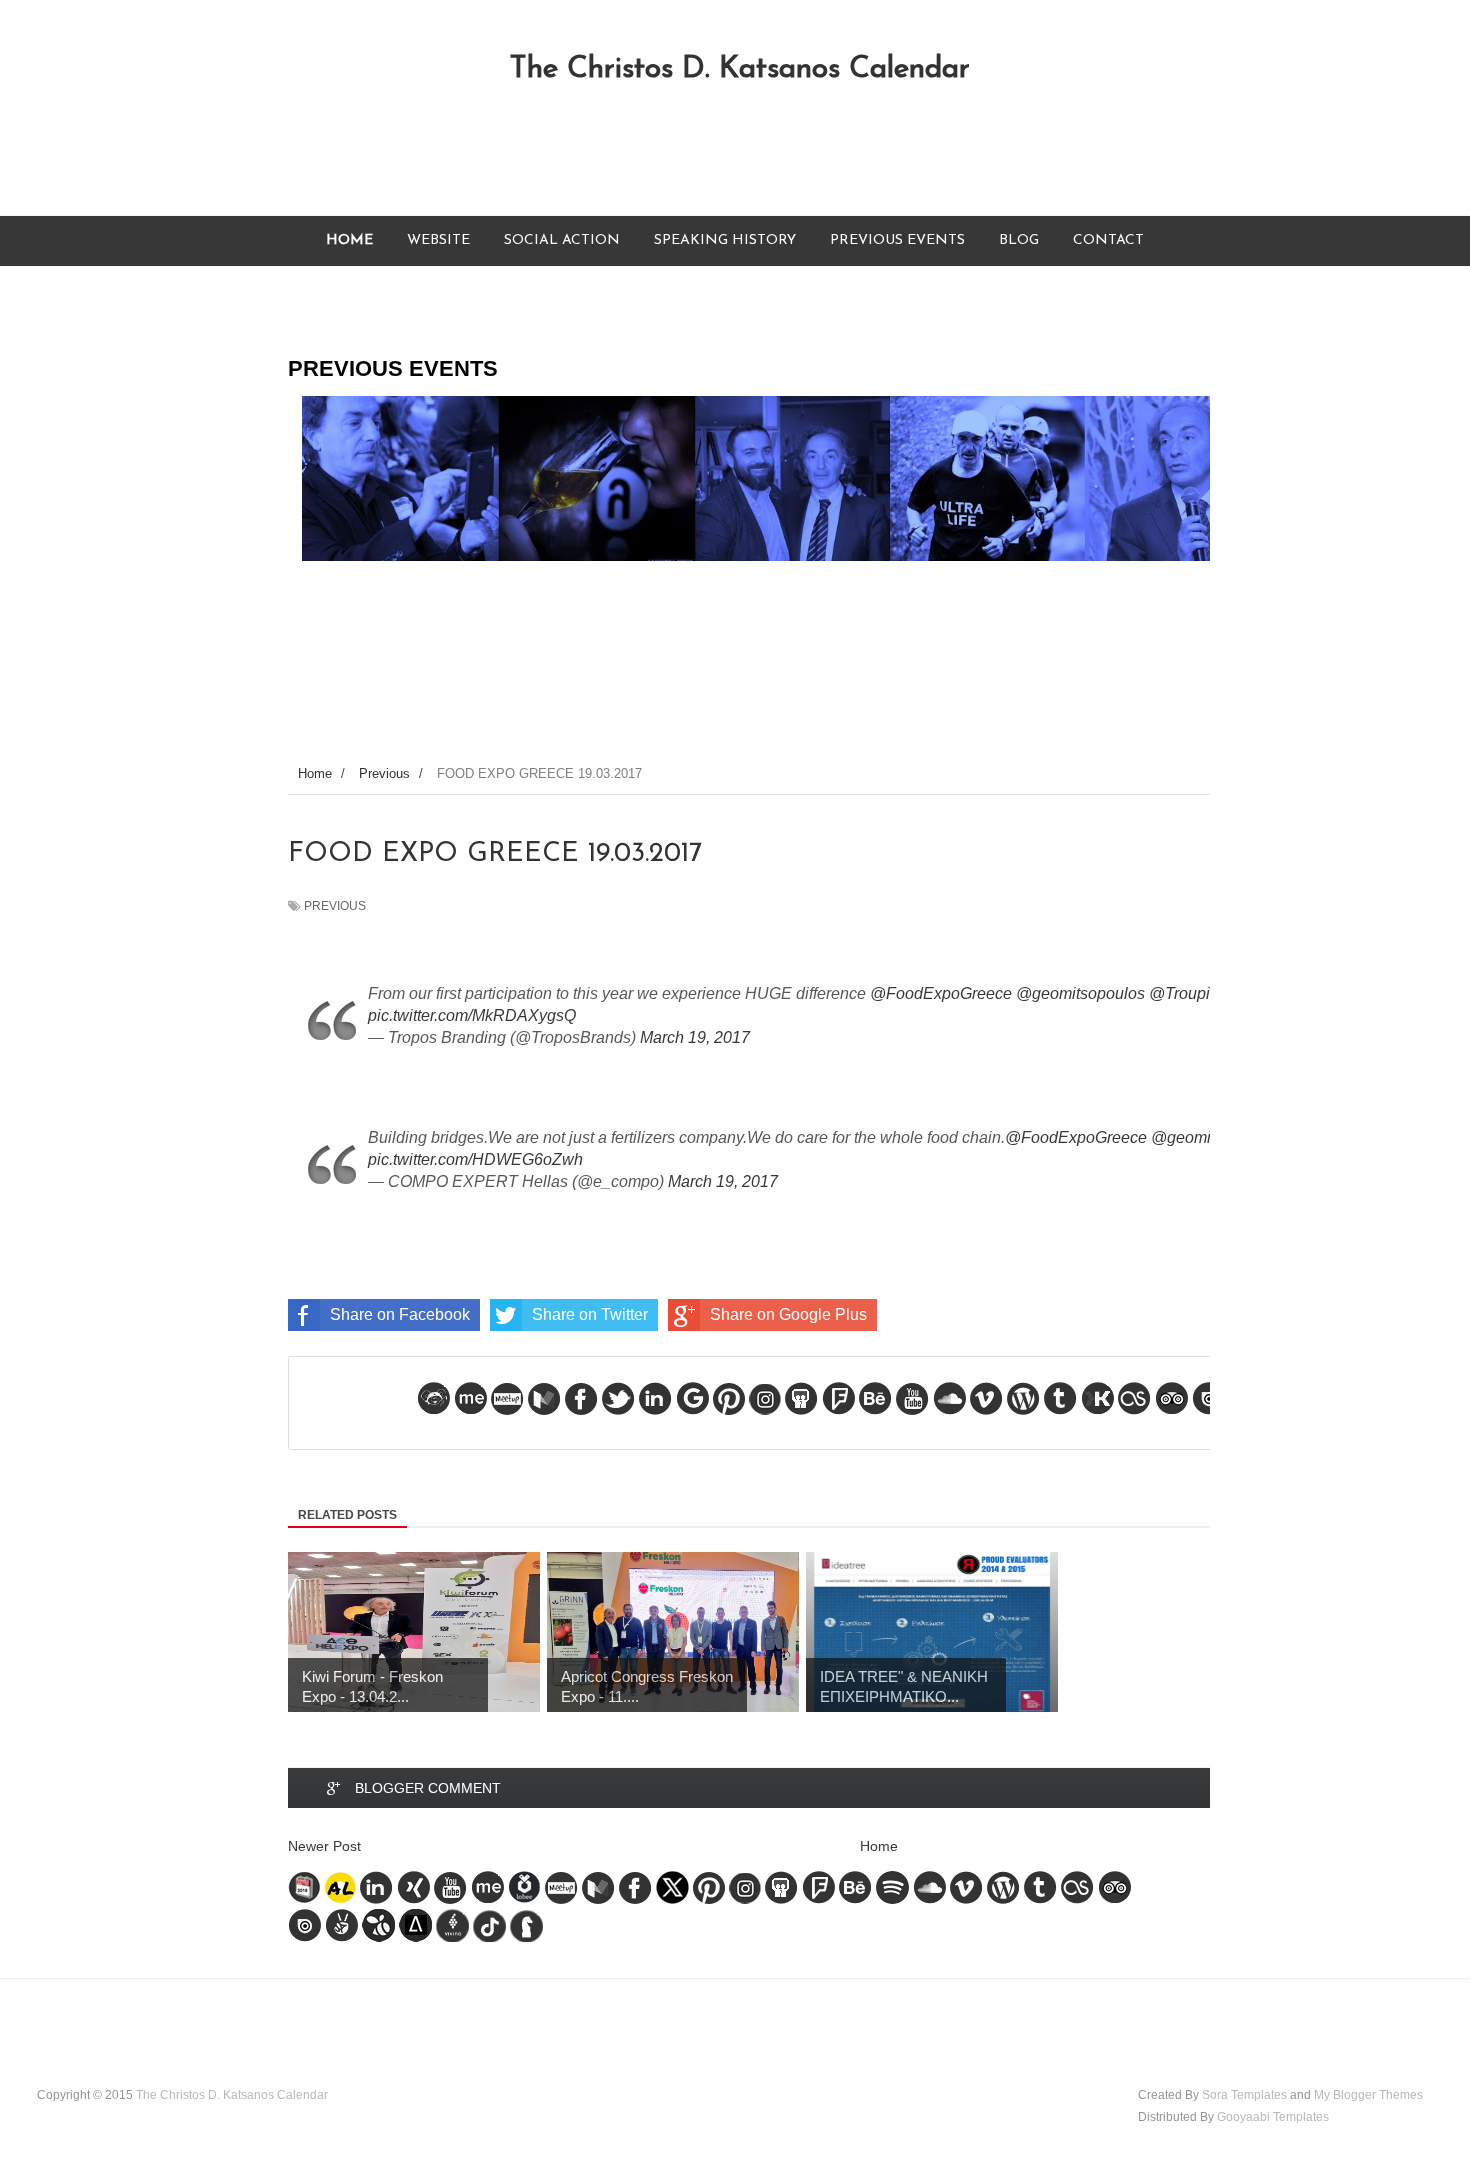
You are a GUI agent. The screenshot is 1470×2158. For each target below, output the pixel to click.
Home (879, 1846)
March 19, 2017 (695, 1037)
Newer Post (324, 1846)
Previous (335, 906)
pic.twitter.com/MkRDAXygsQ (472, 1015)
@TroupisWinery (1208, 993)
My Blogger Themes (1368, 2095)
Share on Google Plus (788, 1314)
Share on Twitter (590, 1314)
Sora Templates (1244, 2095)
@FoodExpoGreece (941, 993)
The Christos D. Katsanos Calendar (739, 69)
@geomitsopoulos (1080, 993)
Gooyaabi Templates (1273, 2117)
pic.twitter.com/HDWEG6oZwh (475, 1159)
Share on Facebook (400, 1314)
